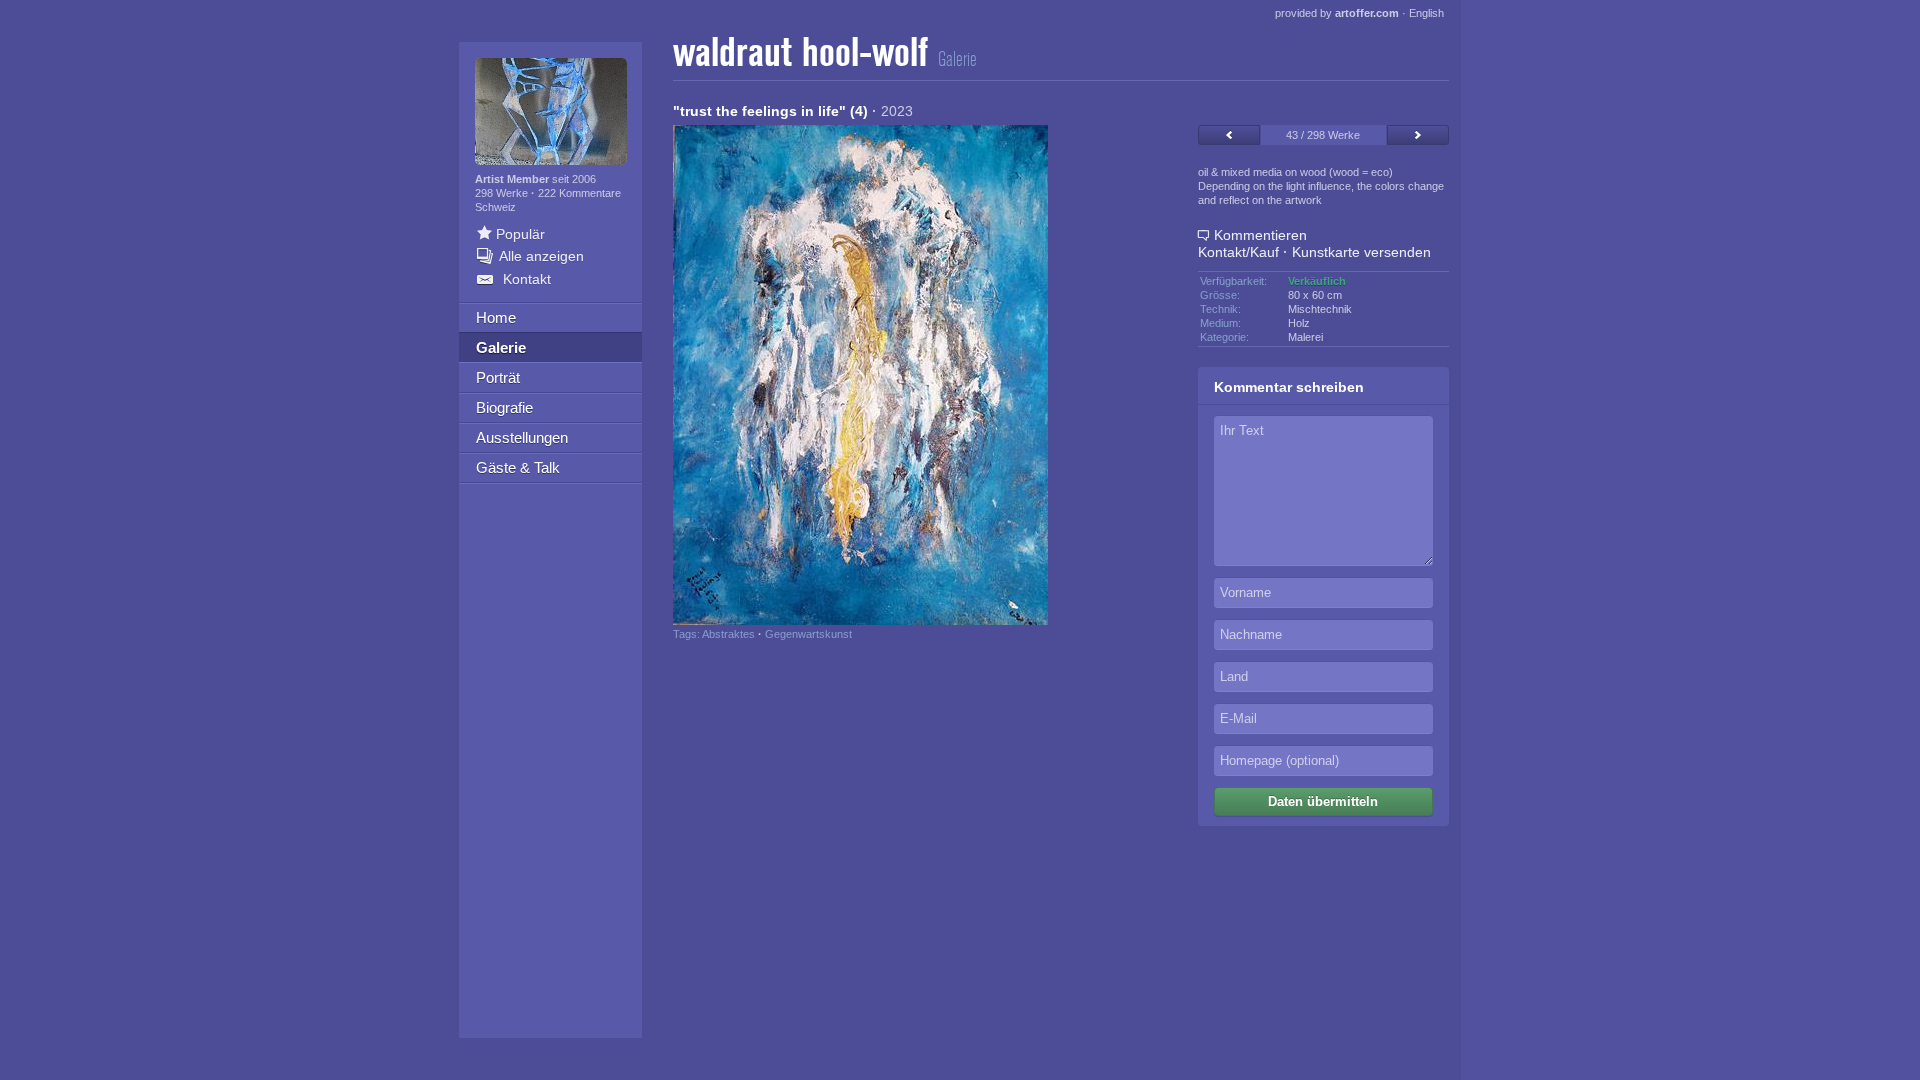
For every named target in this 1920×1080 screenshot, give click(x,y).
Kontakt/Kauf (1238, 252)
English (1426, 13)
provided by (1337, 13)
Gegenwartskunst (808, 634)
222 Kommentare (579, 193)
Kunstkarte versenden (1361, 252)
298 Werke (503, 193)
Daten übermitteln (1323, 801)
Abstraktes (728, 634)
